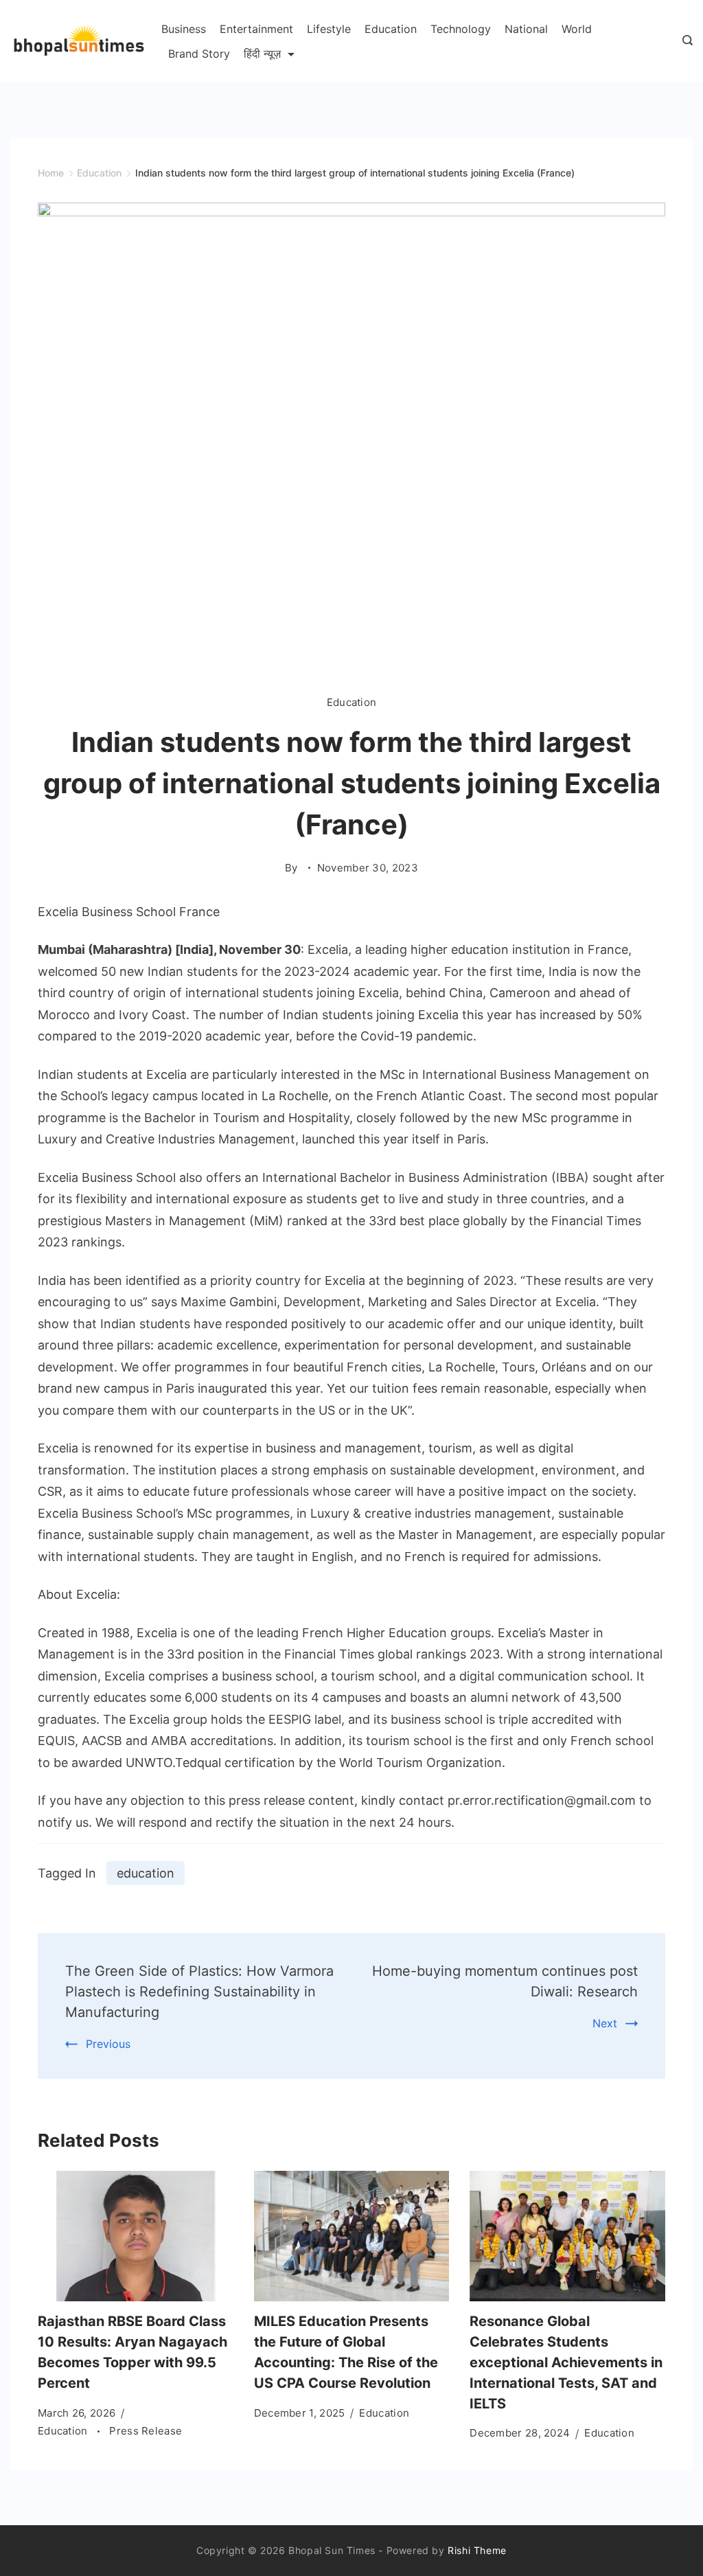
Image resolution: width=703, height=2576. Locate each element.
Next (605, 2023)
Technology (461, 29)
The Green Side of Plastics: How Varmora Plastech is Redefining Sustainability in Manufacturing (199, 1992)
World (577, 29)
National (526, 29)
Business (184, 29)
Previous (108, 2044)
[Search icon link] (684, 41)
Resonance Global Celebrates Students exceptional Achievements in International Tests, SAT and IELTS (566, 2362)
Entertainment (256, 29)
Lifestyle (329, 29)
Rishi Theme (477, 2550)
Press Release (146, 2431)
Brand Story (199, 54)
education (146, 1873)
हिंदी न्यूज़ (262, 54)
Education (391, 29)
